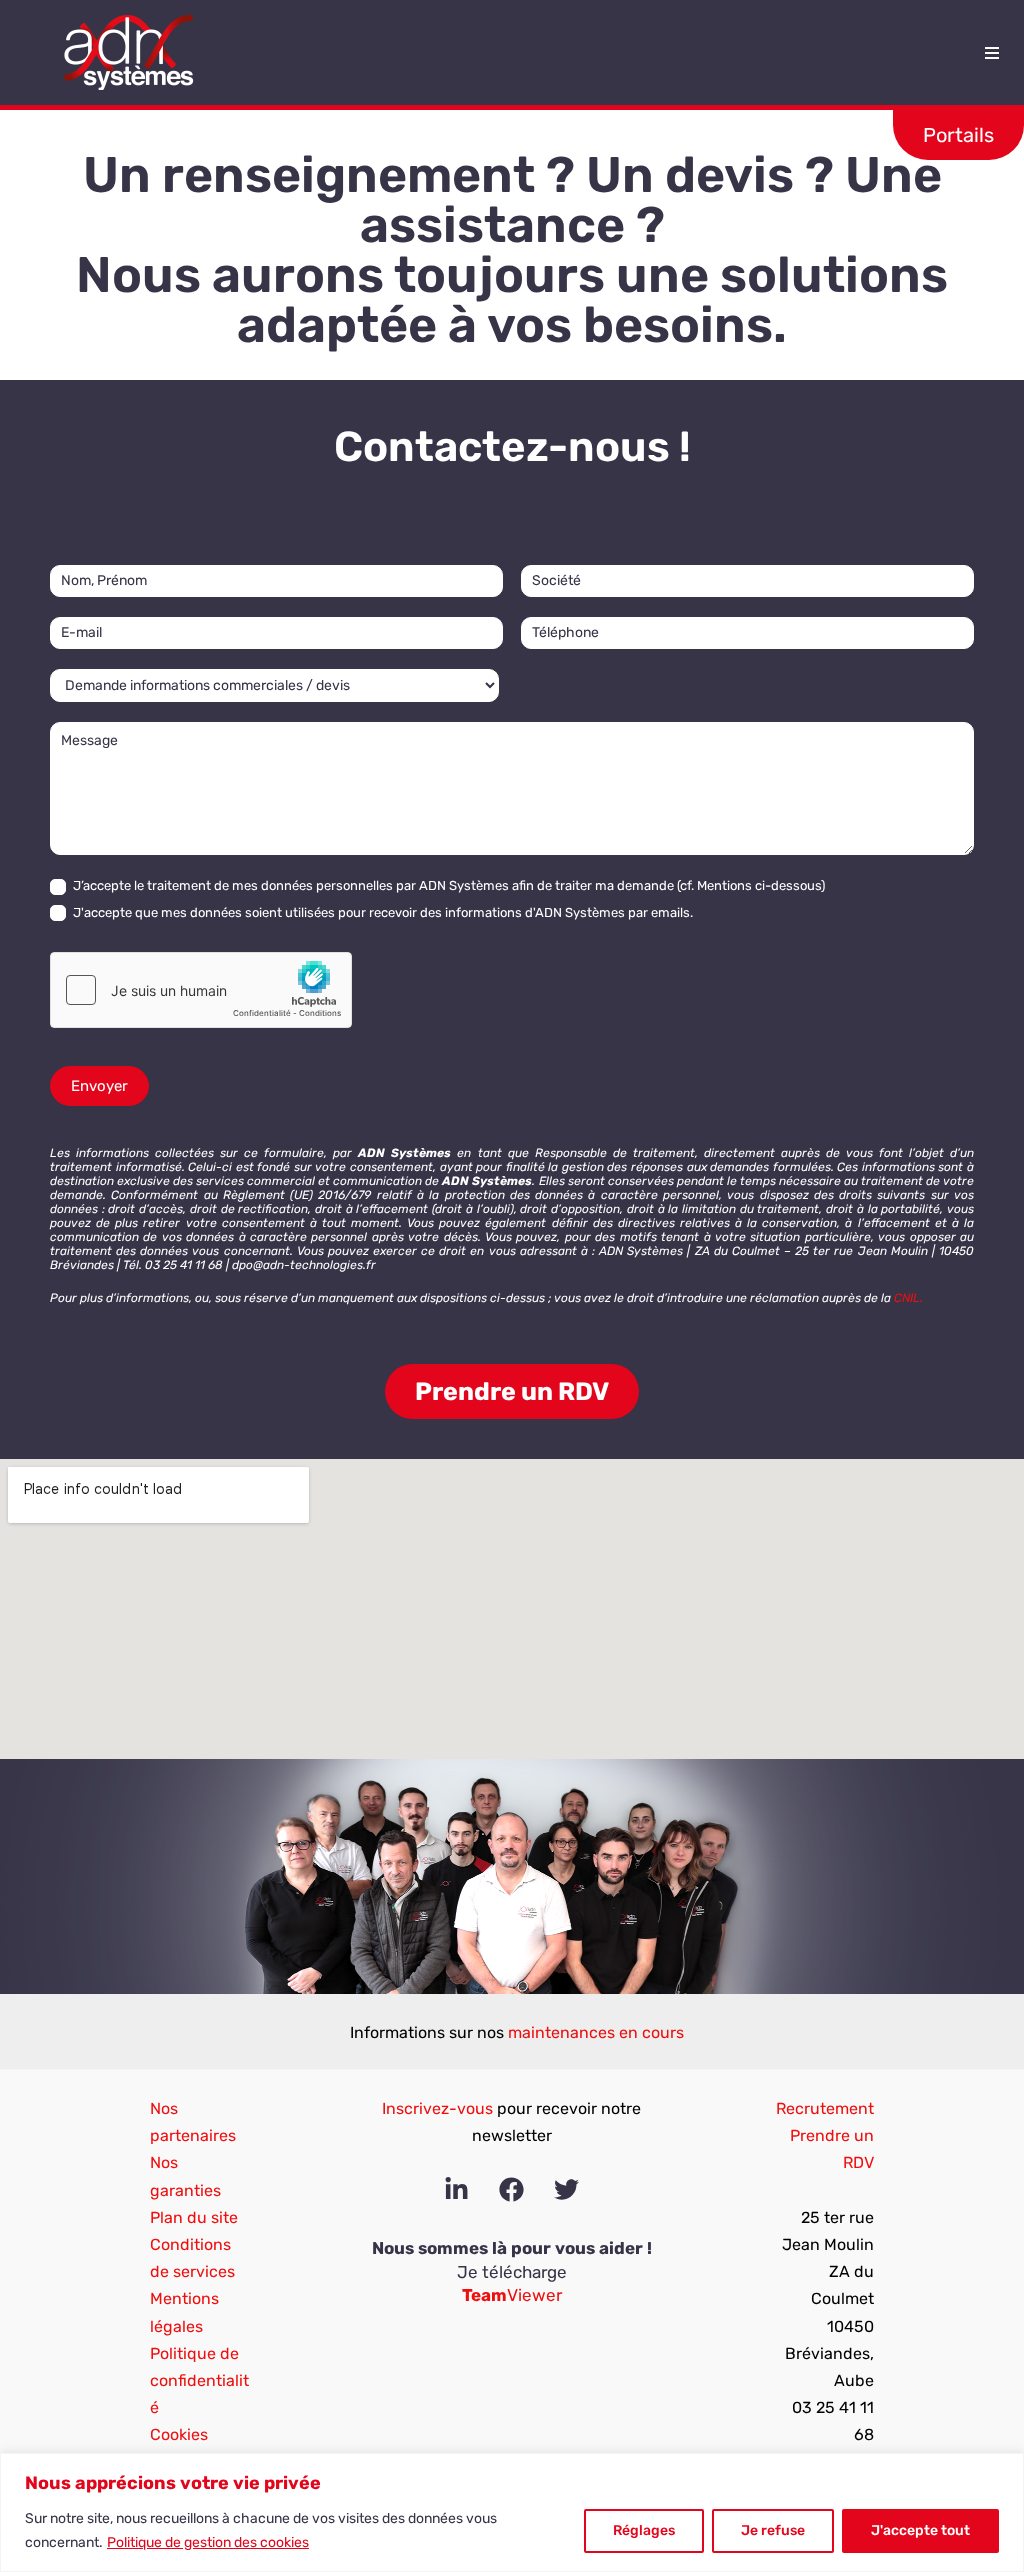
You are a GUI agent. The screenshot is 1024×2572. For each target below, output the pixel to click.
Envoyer (99, 1086)
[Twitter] (566, 2189)
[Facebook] (511, 2189)
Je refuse (773, 2530)
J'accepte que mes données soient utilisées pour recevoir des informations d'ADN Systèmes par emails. (381, 912)
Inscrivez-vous (437, 2108)
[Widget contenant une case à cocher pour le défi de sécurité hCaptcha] (201, 990)
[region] (512, 2512)
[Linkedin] (456, 2189)
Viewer (512, 2295)
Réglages (644, 2530)
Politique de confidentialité (199, 2380)
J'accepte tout (920, 2530)
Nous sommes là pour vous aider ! (512, 2248)
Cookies (179, 2434)
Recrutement (825, 2108)
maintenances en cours (596, 2032)
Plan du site (194, 2217)
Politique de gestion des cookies (208, 2542)
